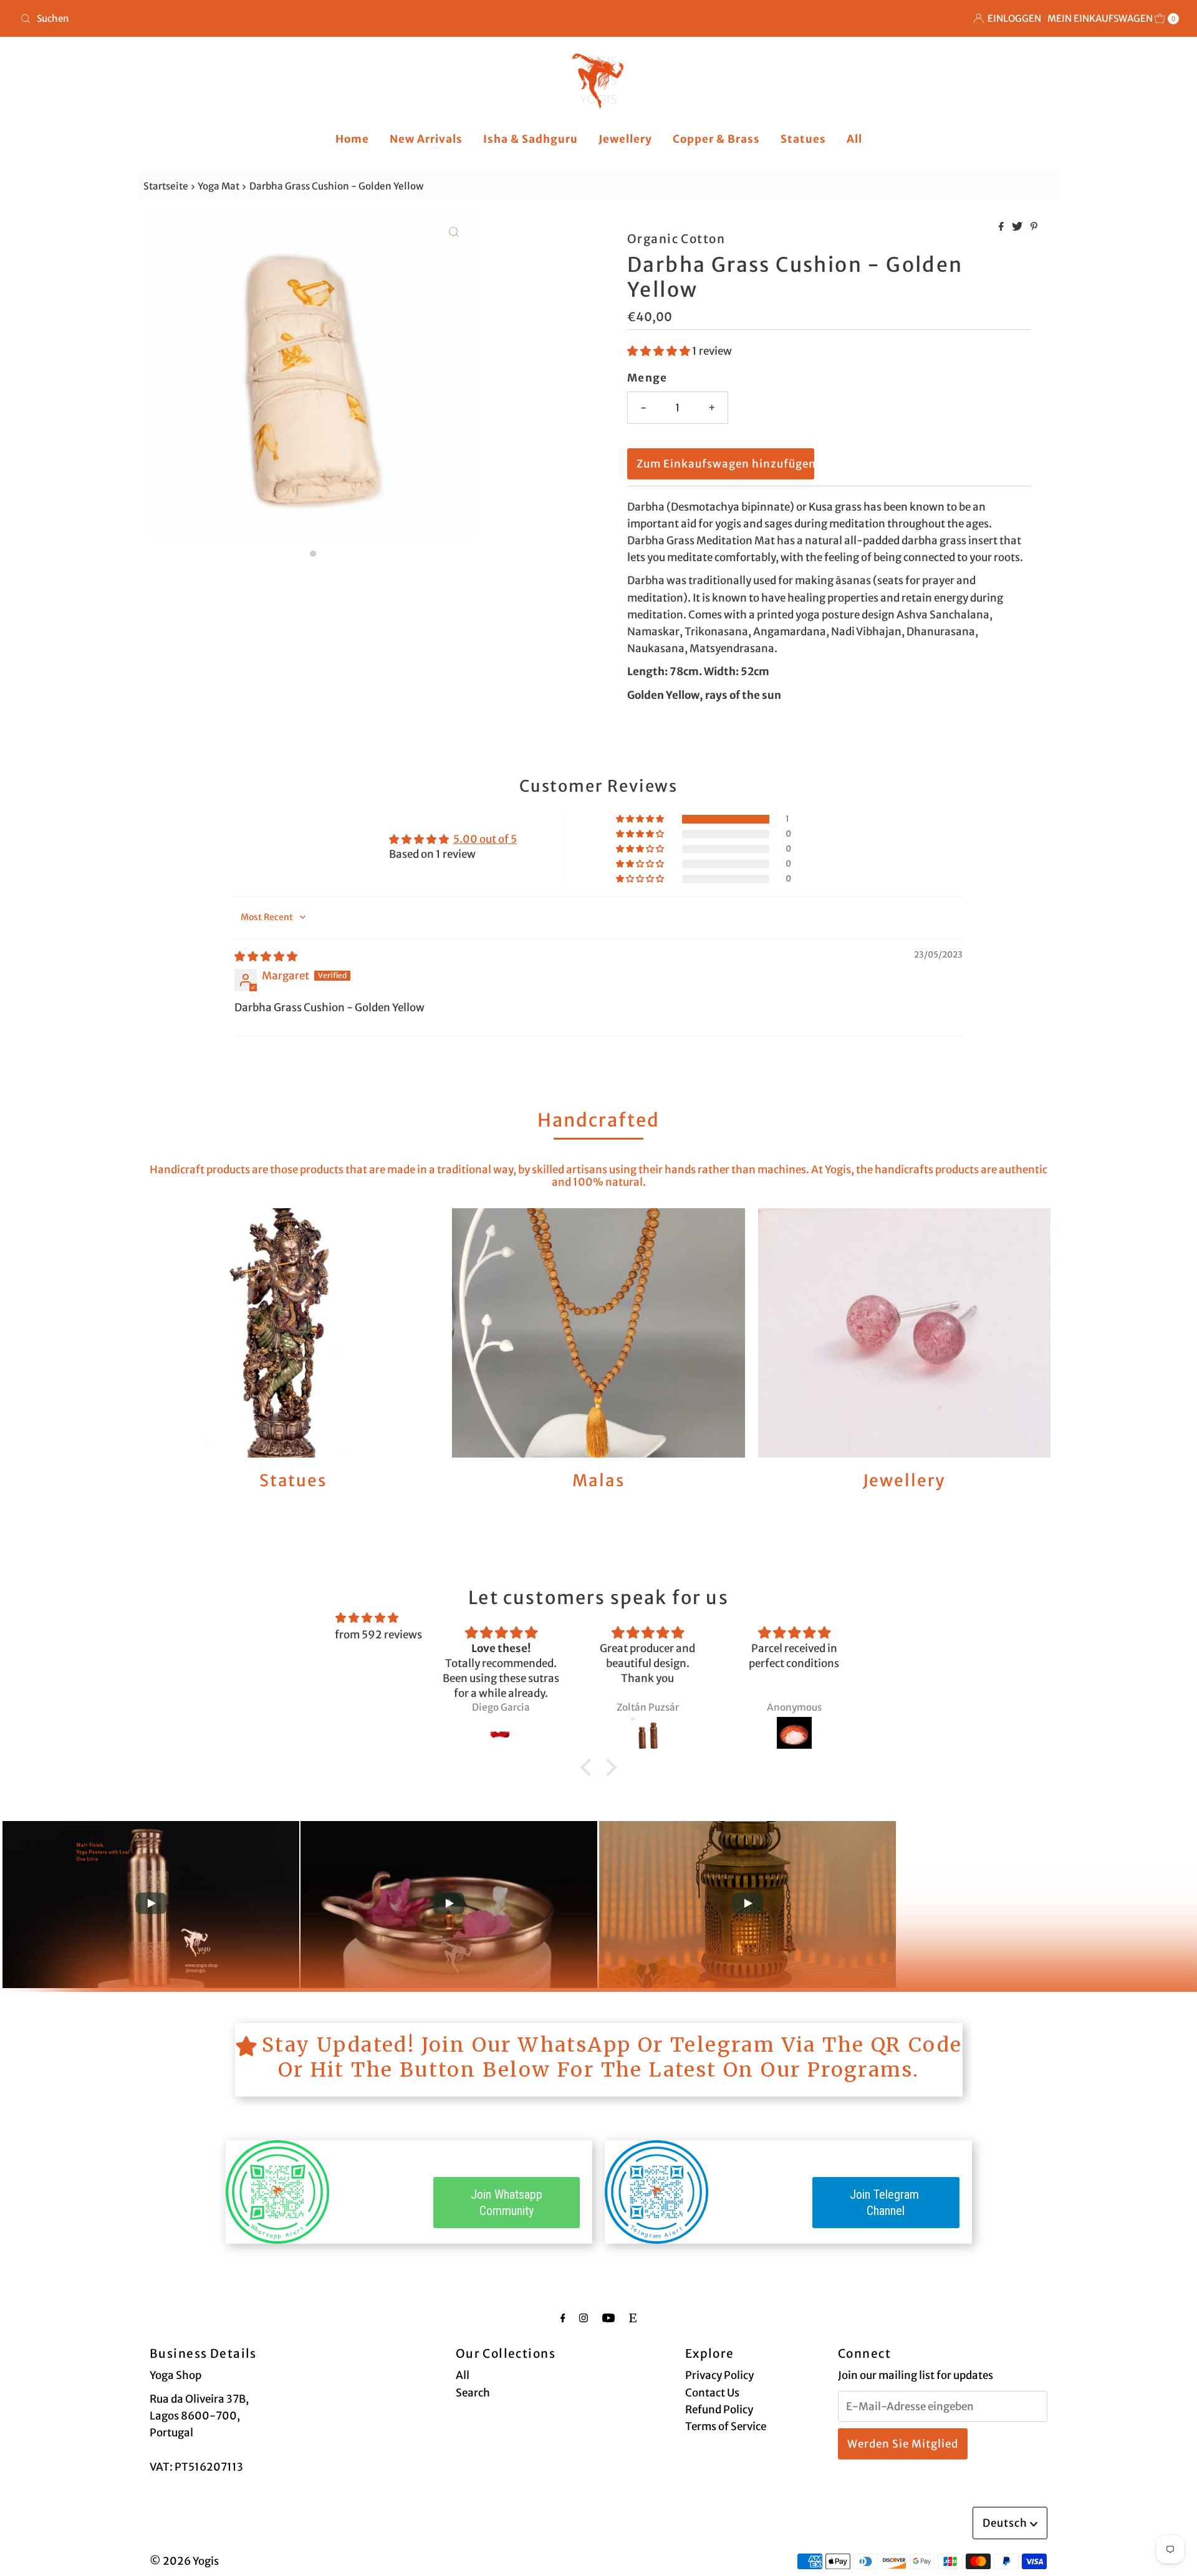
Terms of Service (726, 2426)
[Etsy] (633, 2318)
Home (352, 139)
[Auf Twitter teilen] (1018, 227)
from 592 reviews (378, 1635)
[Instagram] (584, 2318)
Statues (803, 139)
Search (473, 2393)
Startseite (166, 186)
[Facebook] (563, 2318)
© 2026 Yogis (184, 2561)
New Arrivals (426, 139)
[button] (660, 351)
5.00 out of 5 (485, 839)
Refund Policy (719, 2410)
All (854, 139)
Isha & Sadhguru (531, 139)
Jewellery (625, 139)
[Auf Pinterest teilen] (1034, 227)
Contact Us (712, 2393)
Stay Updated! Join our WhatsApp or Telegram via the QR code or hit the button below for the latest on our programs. (612, 2057)
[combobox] (304, 19)
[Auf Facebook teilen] (1002, 227)
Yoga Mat (219, 186)
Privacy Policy (719, 2375)
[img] (266, 956)
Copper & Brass (716, 139)
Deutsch (1006, 2523)
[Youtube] (608, 2318)
